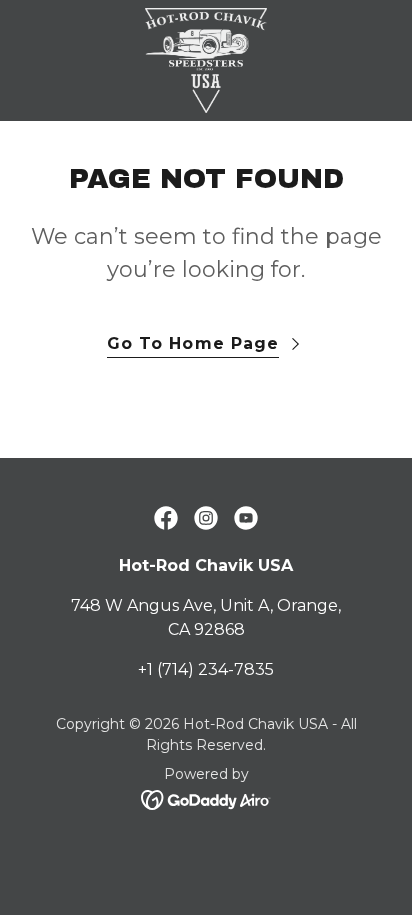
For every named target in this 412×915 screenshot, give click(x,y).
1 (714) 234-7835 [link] (210, 669)
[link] (206, 60)
